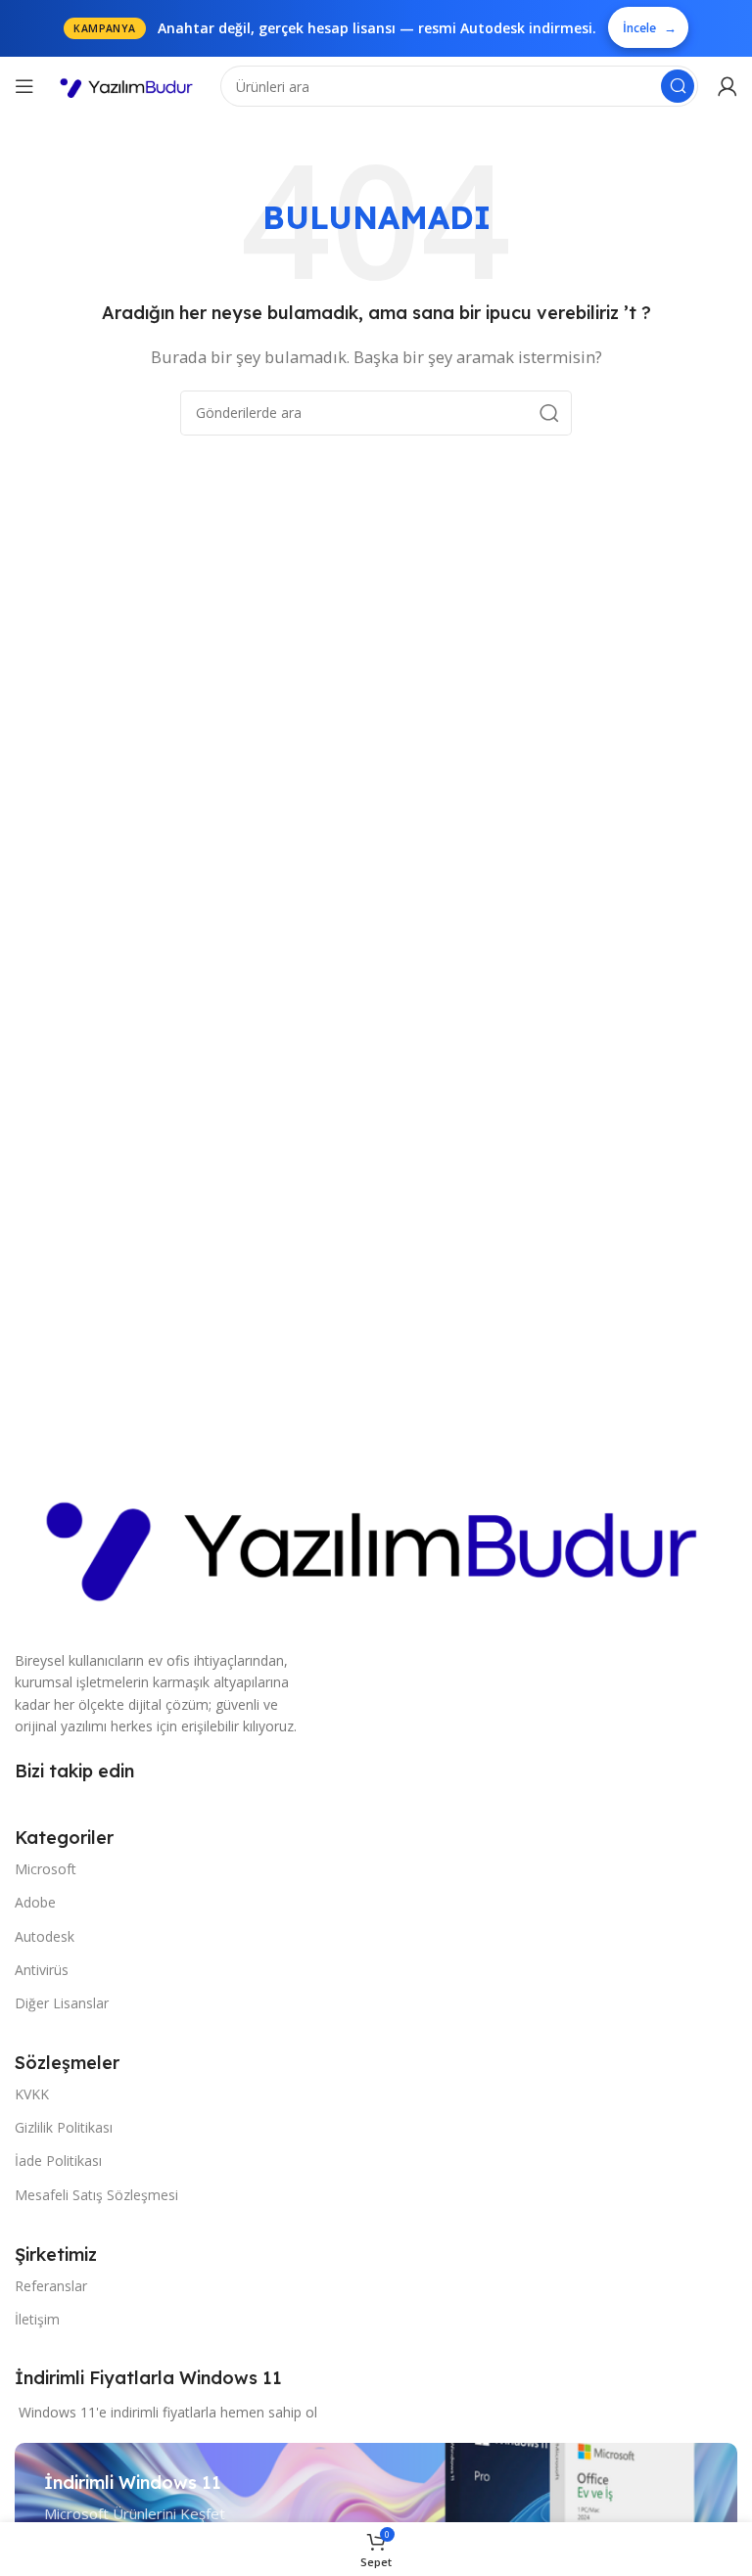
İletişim (37, 2319)
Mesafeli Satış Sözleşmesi (96, 2195)
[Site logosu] (127, 87)
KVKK (32, 2094)
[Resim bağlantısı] (376, 1540)
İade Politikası (58, 2161)
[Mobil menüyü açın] (24, 86)
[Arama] (678, 86)
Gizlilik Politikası (64, 2127)
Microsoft (46, 1869)
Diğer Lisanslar (62, 2003)
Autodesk (45, 1936)
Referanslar (51, 2286)
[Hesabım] (728, 86)
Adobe (35, 1902)
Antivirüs (42, 1970)
